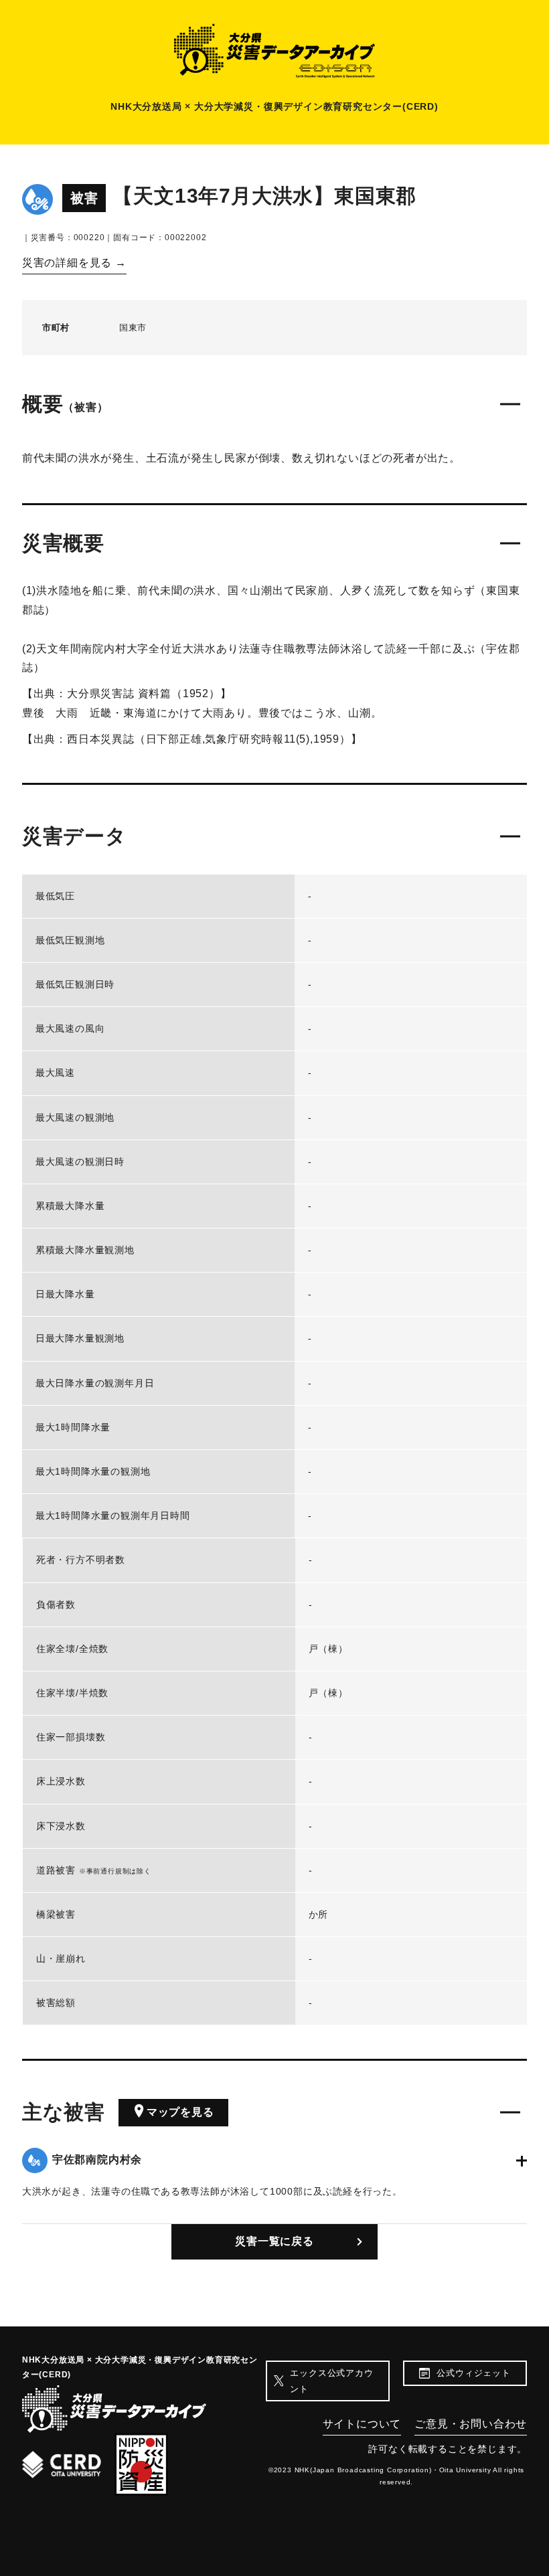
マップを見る (180, 2112)
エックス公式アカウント (331, 2381)
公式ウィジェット (473, 2373)
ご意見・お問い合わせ (471, 2424)
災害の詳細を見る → (74, 263)
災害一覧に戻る (274, 2241)
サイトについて (362, 2424)
